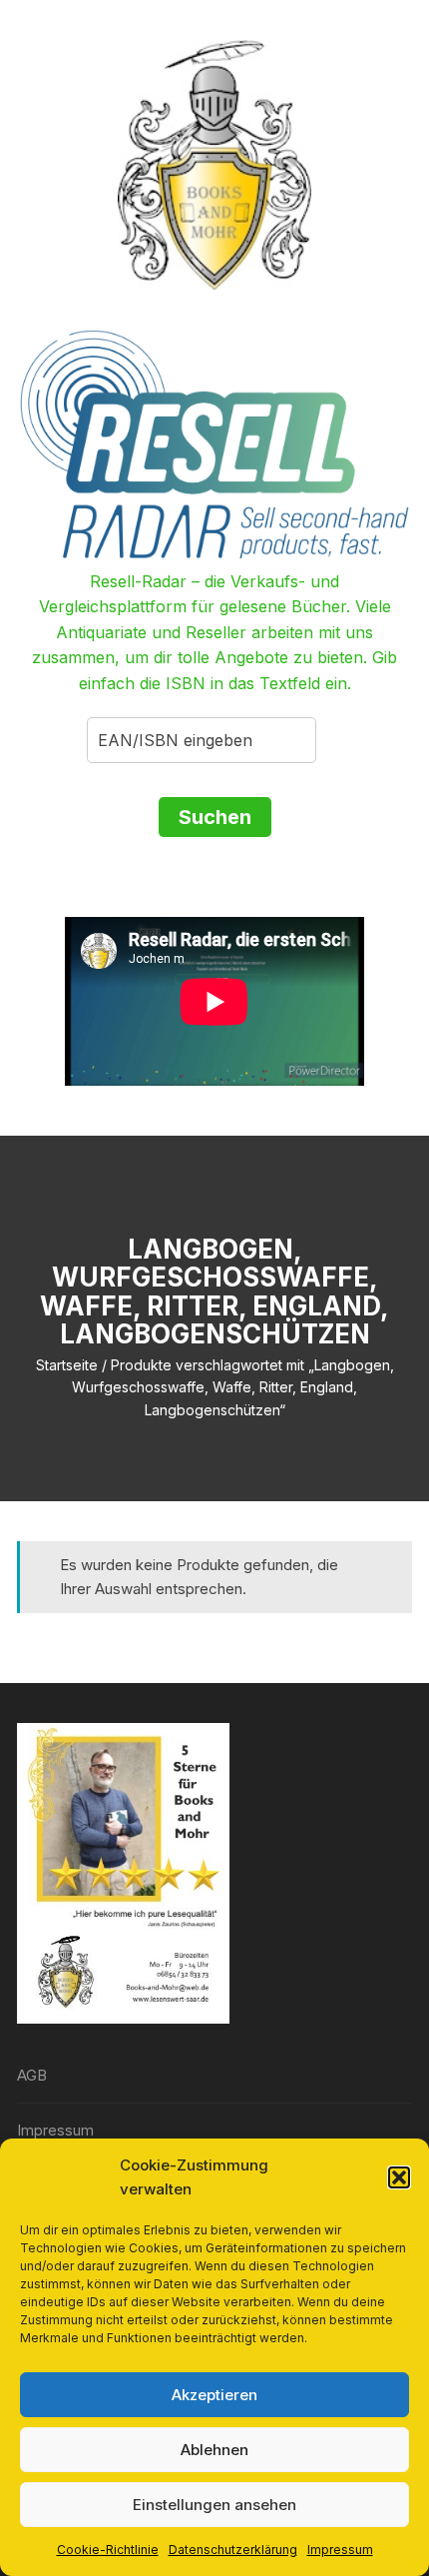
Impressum (340, 2550)
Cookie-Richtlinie (108, 2550)
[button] (399, 2177)
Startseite (67, 1365)
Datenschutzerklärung (233, 2550)
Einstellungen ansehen (214, 2505)
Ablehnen (214, 2450)
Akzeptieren (214, 2395)
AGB (32, 2075)
